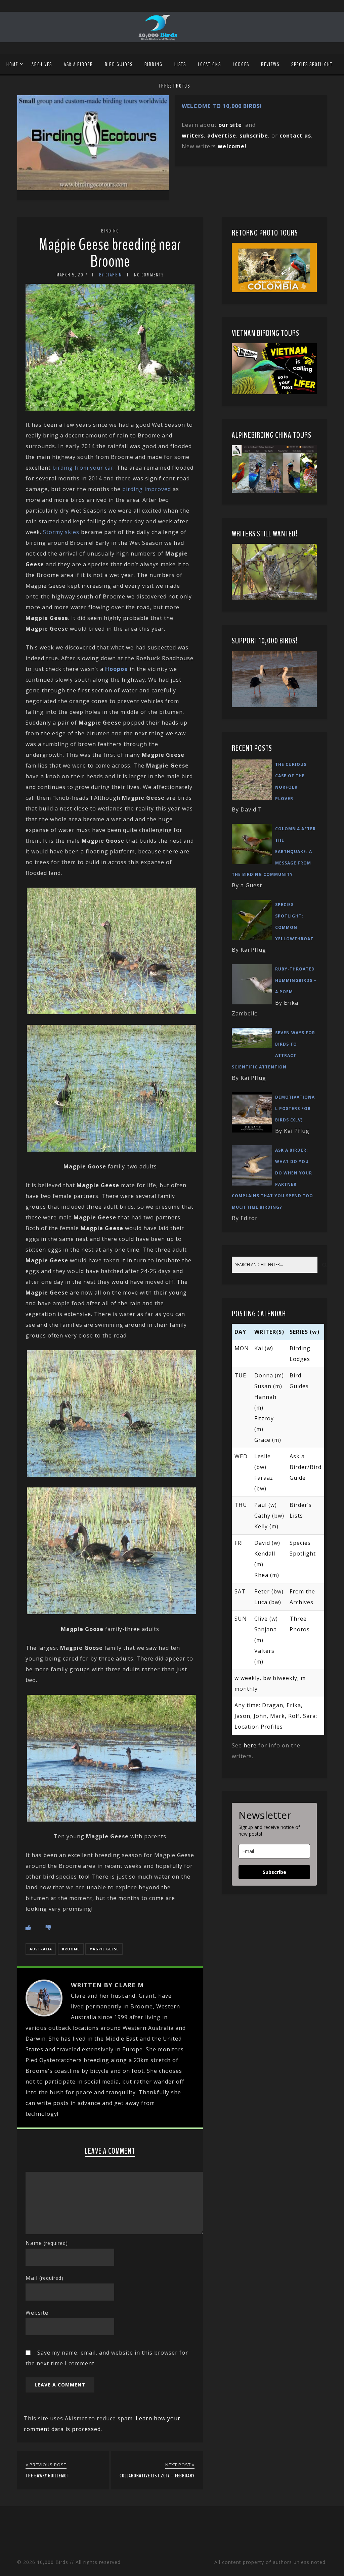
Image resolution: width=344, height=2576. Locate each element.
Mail (45, 2278)
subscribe (254, 136)
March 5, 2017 (72, 275)
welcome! (232, 146)
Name (47, 2243)
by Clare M (111, 275)
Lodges (241, 64)
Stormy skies (61, 532)
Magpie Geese (104, 1949)
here (250, 1745)
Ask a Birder (78, 64)
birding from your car (83, 468)
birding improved (147, 489)
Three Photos (175, 86)
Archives (42, 64)
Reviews (270, 64)
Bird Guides (119, 64)
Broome (71, 1949)
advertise (222, 136)
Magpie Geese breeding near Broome (110, 253)
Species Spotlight (312, 64)
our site (230, 125)
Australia (41, 1949)
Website (37, 2313)
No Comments (149, 275)
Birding (154, 64)
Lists (180, 64)
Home (12, 64)
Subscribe (274, 1872)
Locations (209, 64)
